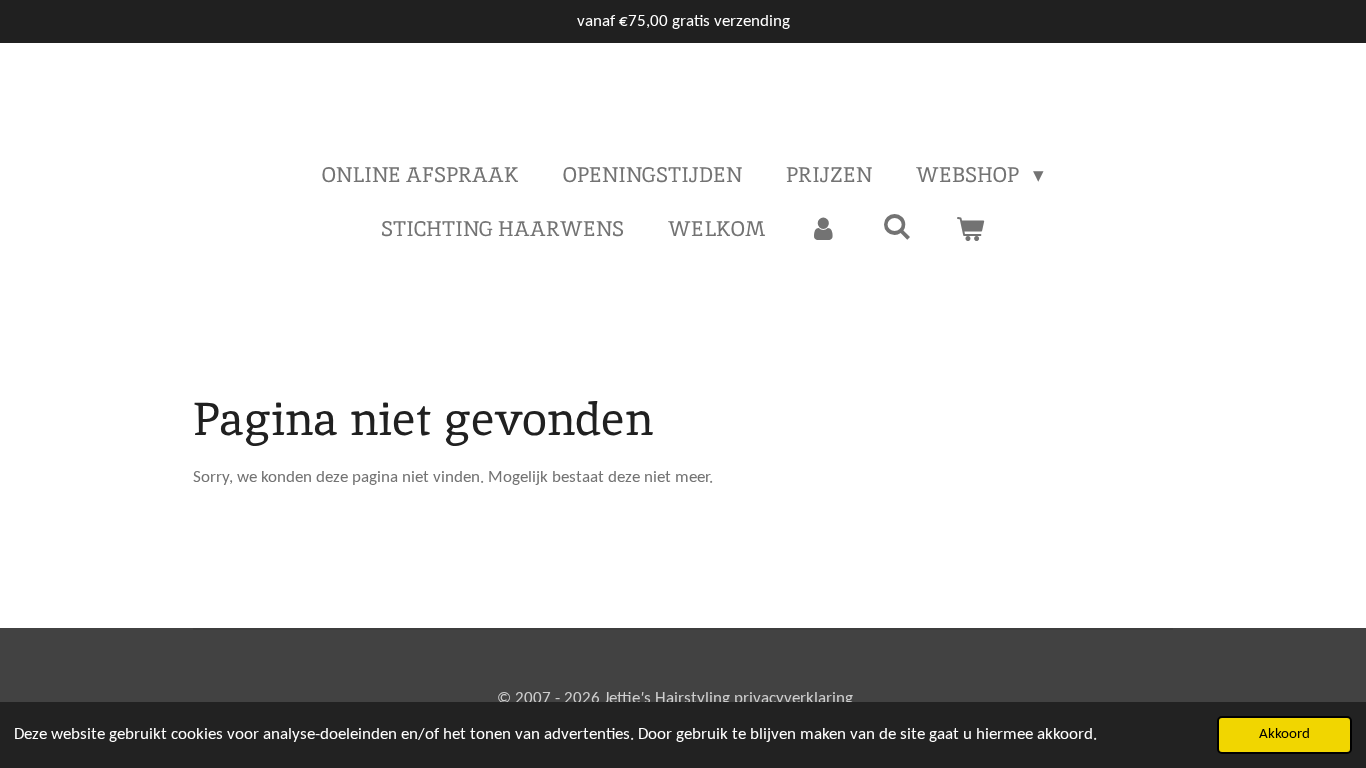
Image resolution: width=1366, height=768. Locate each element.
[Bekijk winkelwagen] (970, 229)
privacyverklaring (793, 698)
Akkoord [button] (1284, 734)
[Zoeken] (896, 226)
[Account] (823, 229)
